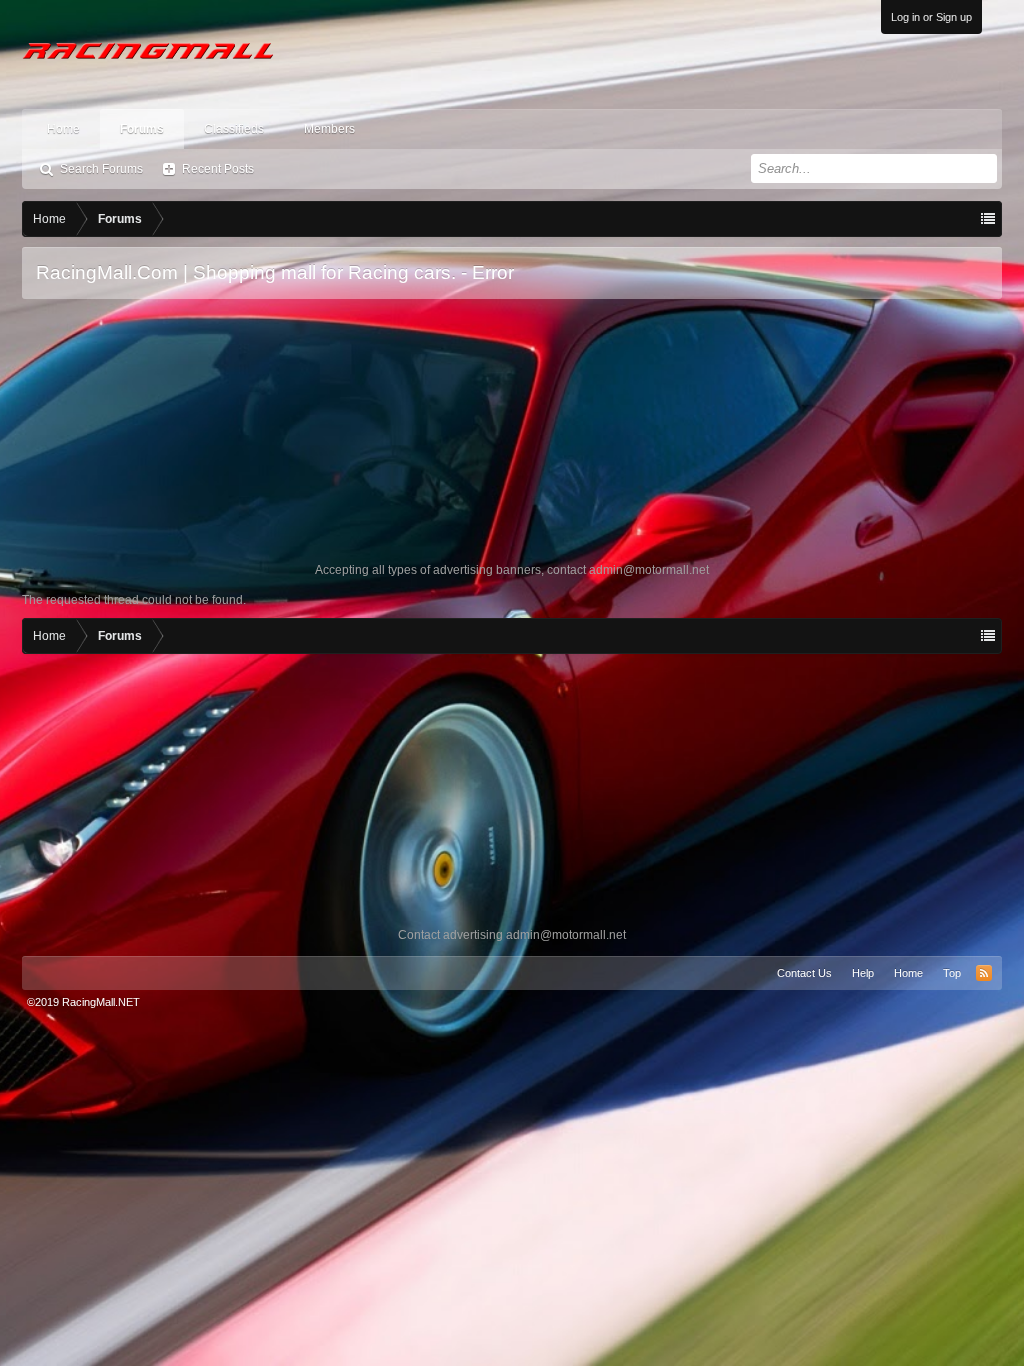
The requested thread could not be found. (134, 600)
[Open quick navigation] (988, 219)
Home (63, 129)
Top (952, 973)
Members (329, 129)
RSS (984, 973)
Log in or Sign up (931, 17)
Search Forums (101, 169)
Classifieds (234, 129)
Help (863, 973)
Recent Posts (218, 169)
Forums (142, 129)
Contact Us (804, 973)
